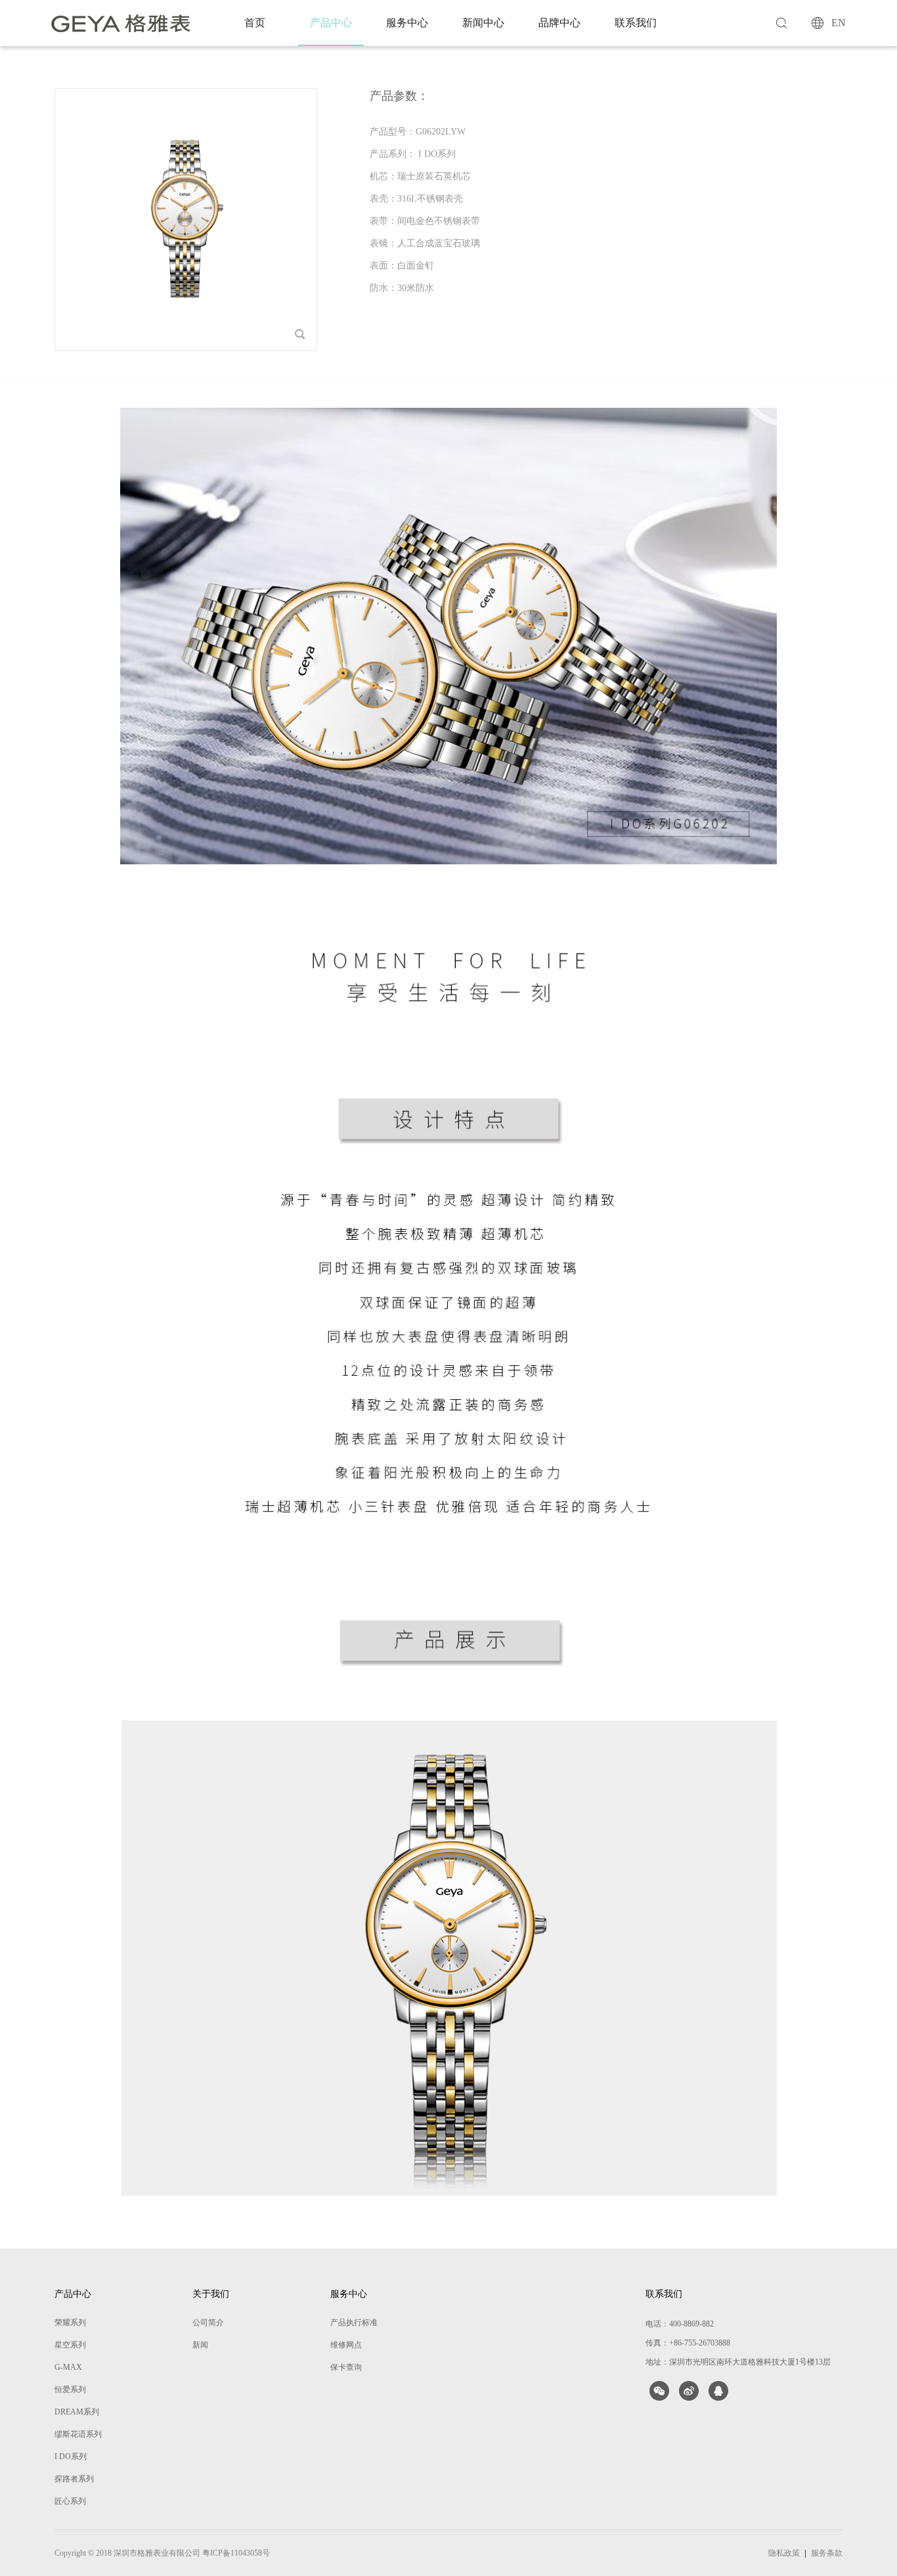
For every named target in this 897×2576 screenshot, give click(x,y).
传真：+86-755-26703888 (688, 2343)
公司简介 (208, 2323)
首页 (255, 23)
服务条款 (827, 2553)
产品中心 (331, 23)
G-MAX (68, 2367)
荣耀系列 (70, 2323)
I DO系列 (71, 2456)
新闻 (200, 2345)
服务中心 (407, 23)
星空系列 (70, 2345)
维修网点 (346, 2345)
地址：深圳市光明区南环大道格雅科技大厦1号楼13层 (738, 2362)
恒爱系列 (70, 2390)
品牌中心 (559, 23)
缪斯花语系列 (78, 2434)
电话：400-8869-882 (680, 2324)
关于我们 (211, 2294)
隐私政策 (784, 2553)
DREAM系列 (77, 2412)
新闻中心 (483, 23)
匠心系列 (70, 2501)
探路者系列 (74, 2479)
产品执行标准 (354, 2323)
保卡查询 (346, 2367)
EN (839, 23)
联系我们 (636, 23)
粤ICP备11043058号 (236, 2553)
